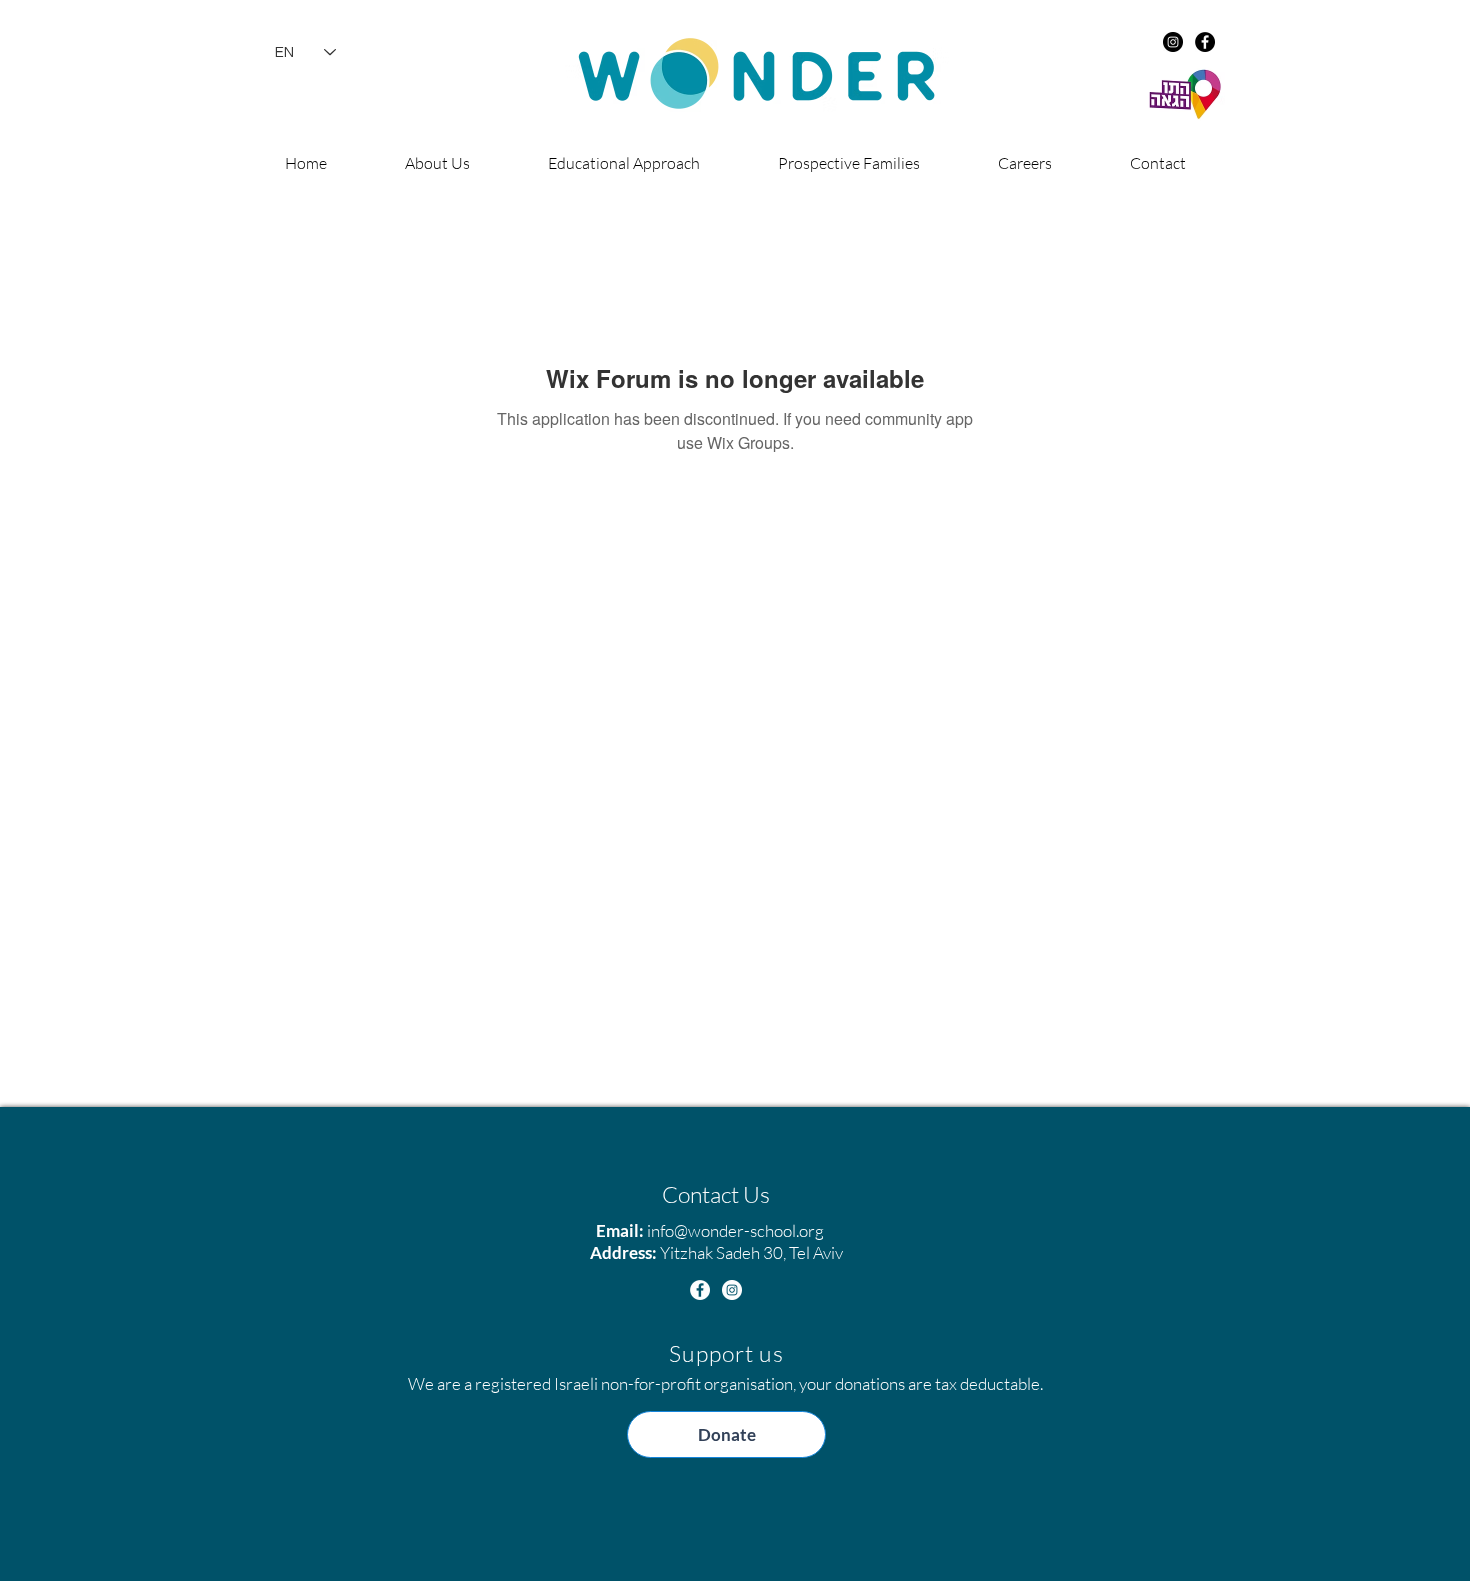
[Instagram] (1173, 42)
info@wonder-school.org (735, 1230)
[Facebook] (1205, 42)
